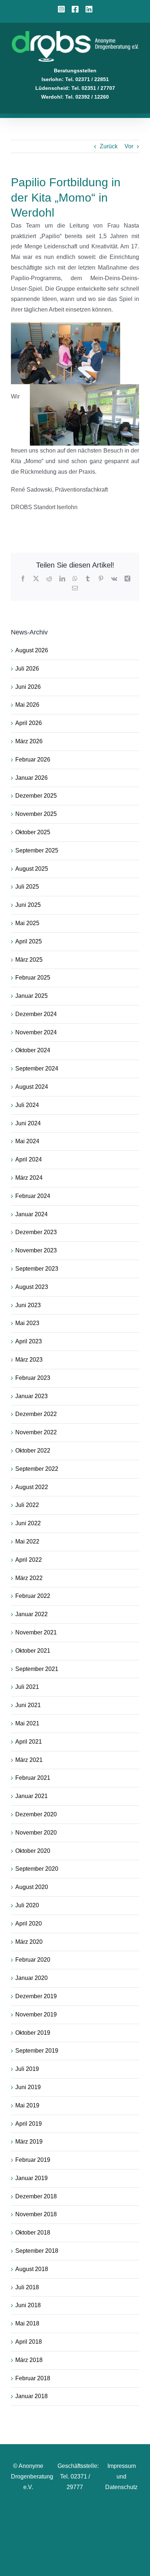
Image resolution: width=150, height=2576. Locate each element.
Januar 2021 (31, 1796)
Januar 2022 (31, 1614)
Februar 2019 (33, 2160)
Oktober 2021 (33, 1651)
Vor (129, 146)
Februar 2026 (33, 760)
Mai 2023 (27, 1323)
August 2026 (32, 650)
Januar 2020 (31, 1978)
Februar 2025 (33, 978)
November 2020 (36, 1833)
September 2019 (37, 2051)
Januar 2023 (31, 1396)
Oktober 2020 (33, 1851)
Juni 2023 (28, 1305)
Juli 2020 (27, 1905)
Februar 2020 (33, 1960)
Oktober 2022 (33, 1451)
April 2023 (29, 1341)
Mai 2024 (27, 1141)
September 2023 (37, 1269)
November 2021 (36, 1632)
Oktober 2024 (33, 1050)
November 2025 (36, 814)
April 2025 (29, 941)
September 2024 (37, 1068)
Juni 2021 (28, 1705)
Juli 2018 (27, 2287)
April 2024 (29, 1159)
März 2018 (29, 2360)
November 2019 (36, 2014)
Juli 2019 (27, 2069)
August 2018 (32, 2269)
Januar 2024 (31, 1214)
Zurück (109, 146)
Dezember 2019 (36, 1996)
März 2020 (29, 1942)
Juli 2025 (27, 887)
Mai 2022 (27, 1541)
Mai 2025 (27, 923)
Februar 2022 (33, 1596)
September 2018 (37, 2251)
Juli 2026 (27, 669)
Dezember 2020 (36, 1814)
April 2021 (29, 1742)
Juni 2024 (28, 1123)
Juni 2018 (28, 2305)
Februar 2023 (33, 1378)
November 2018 (36, 2214)
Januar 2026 (31, 778)
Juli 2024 (27, 1105)
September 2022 (37, 1469)
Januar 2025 (31, 996)
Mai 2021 (27, 1723)
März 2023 (29, 1360)
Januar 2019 (31, 2178)
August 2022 (32, 1487)
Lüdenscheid (52, 88)
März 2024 (29, 1178)
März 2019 (29, 2142)
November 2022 (36, 1432)
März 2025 (29, 960)
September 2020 (37, 1869)
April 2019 (29, 2124)
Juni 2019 (28, 2087)
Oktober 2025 (33, 832)
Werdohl (52, 97)
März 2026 (29, 741)
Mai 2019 (27, 2105)
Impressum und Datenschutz (121, 2476)
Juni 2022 (28, 1523)
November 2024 (36, 1032)
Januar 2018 (31, 2396)
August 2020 (32, 1887)
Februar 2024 (33, 1196)
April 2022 (29, 1560)
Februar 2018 (33, 2378)
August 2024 (32, 1087)
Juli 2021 (27, 1687)
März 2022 (29, 1578)
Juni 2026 (28, 687)
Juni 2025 (28, 905)
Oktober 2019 (33, 2033)
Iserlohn (52, 79)
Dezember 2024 (36, 1014)
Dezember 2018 (36, 2196)
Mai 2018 (27, 2323)
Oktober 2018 (33, 2232)
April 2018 (29, 2342)
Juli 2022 (27, 1505)
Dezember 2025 (36, 796)
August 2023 (32, 1287)
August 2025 (32, 869)
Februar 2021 (33, 1778)
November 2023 (36, 1250)
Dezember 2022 (36, 1414)
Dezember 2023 (36, 1232)
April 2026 (29, 723)
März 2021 (29, 1760)
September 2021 (37, 1669)
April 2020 (29, 1924)
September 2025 (37, 850)
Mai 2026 (27, 705)
